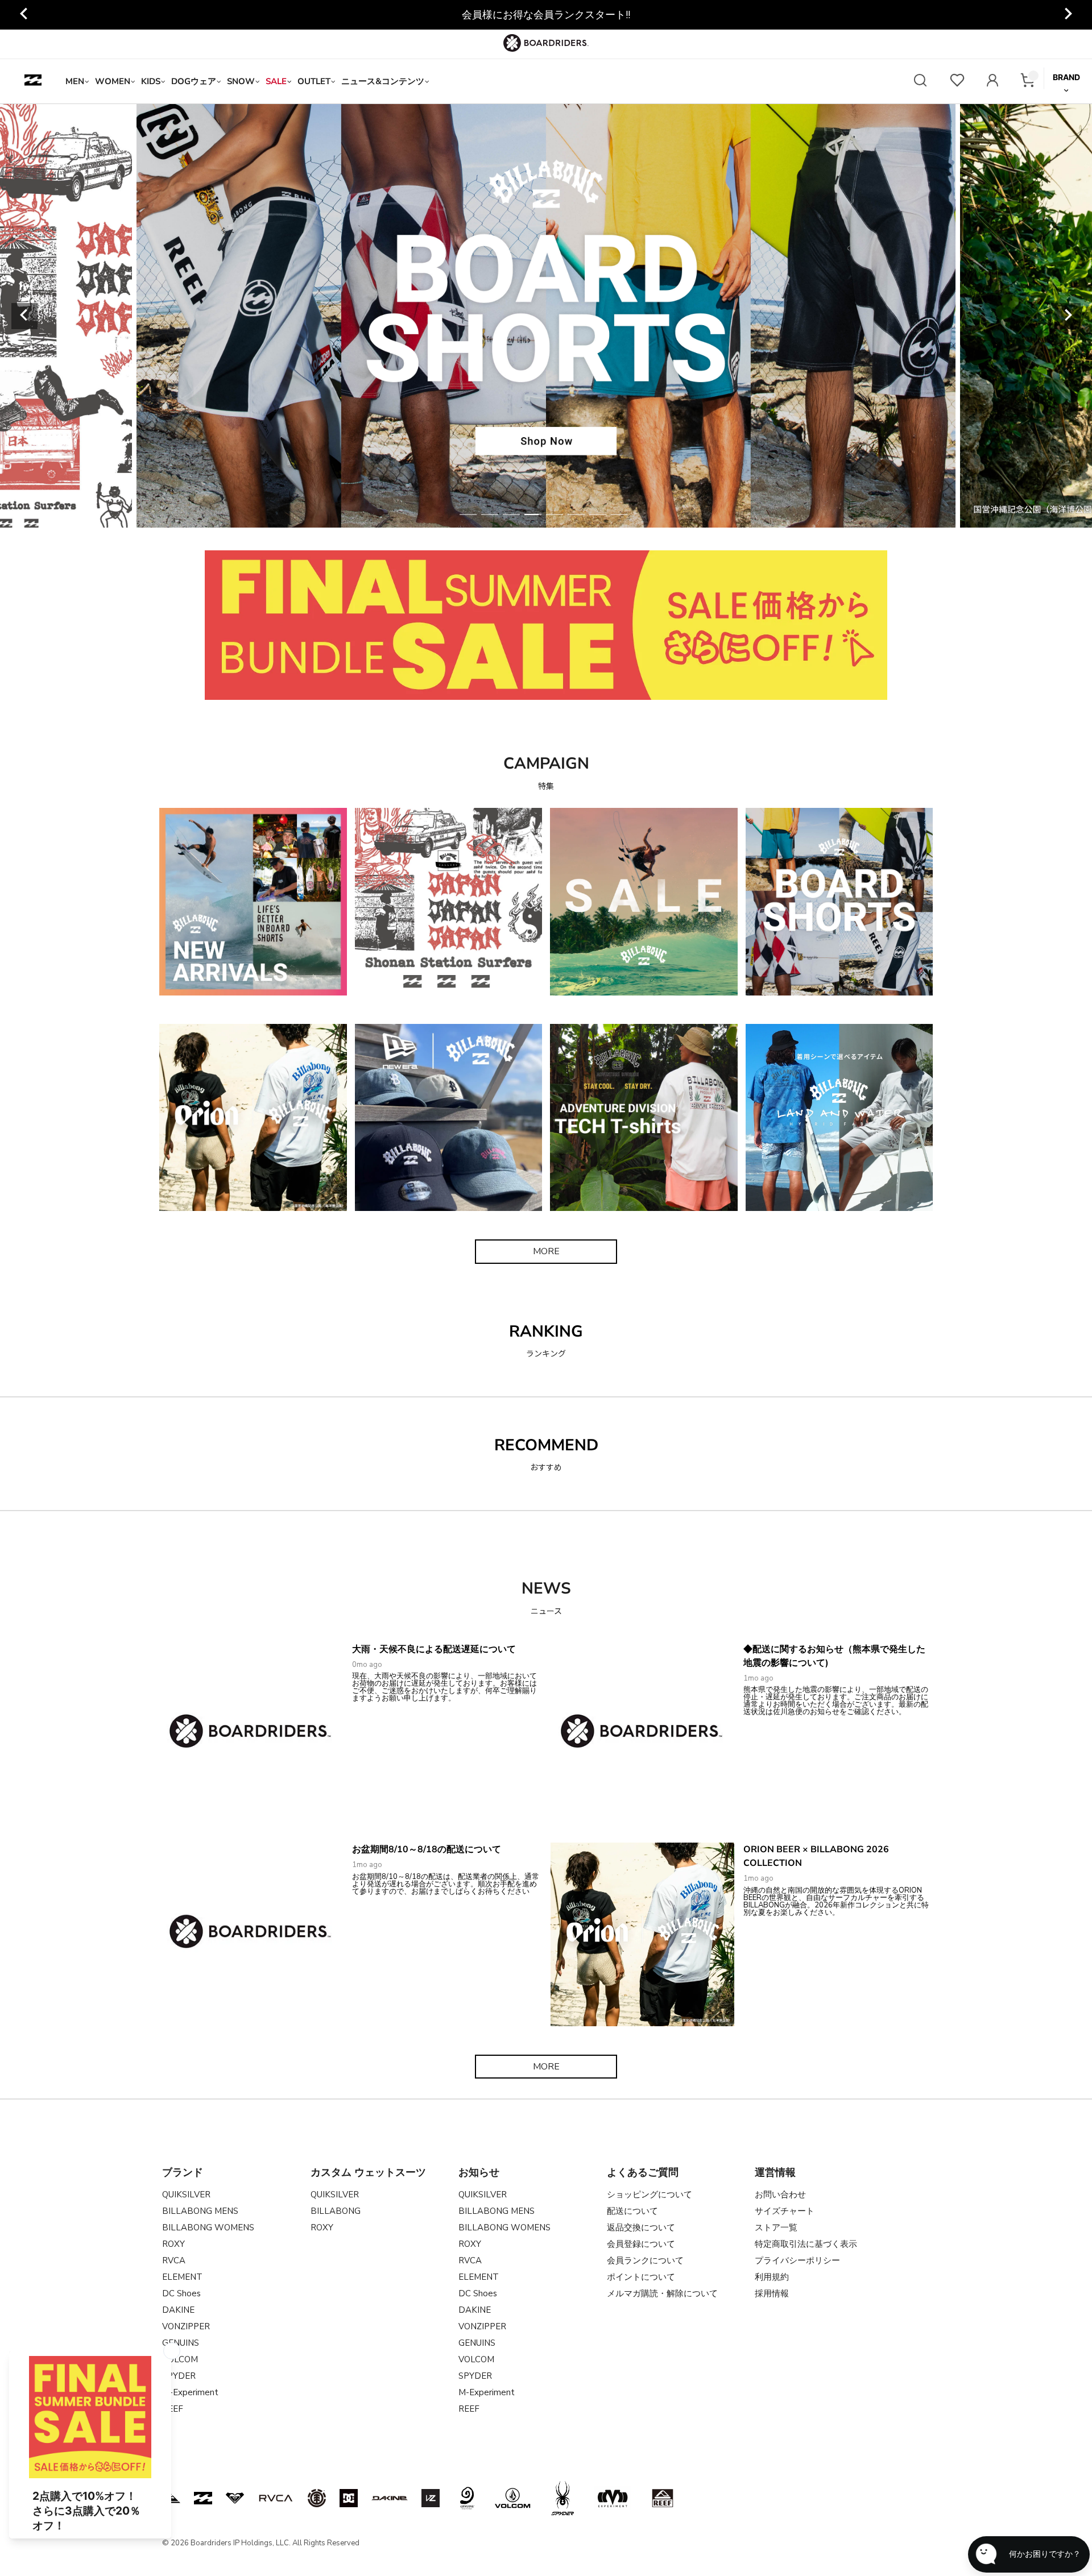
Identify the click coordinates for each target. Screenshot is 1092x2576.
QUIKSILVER (186, 2195)
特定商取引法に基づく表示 (806, 2244)
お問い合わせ (780, 2195)
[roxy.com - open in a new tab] (235, 2498)
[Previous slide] (24, 15)
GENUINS (181, 2343)
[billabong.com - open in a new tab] (203, 2498)
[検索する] (920, 82)
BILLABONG (336, 2211)
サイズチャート (785, 2211)
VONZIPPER (186, 2326)
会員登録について (641, 2244)
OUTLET (314, 81)
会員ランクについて (645, 2260)
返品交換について (641, 2227)
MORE (546, 1251)
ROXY (173, 2244)
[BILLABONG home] (33, 81)
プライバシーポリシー (797, 2260)
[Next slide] (1068, 316)
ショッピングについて (650, 2195)
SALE (276, 81)
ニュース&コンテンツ (383, 81)
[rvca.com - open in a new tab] (276, 2498)
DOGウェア (194, 81)
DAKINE (178, 2310)
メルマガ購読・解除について (662, 2293)
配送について (632, 2211)
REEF (469, 2409)
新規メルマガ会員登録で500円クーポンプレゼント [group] (546, 15)
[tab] (468, 515)
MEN (75, 81)
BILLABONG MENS (200, 2211)
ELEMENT (182, 2277)
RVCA (174, 2260)
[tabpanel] (546, 316)
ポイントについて (641, 2277)
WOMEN (113, 81)
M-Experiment (190, 2392)
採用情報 (772, 2293)
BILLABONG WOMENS (208, 2227)
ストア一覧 (776, 2227)
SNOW (241, 81)
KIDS (151, 81)
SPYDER (475, 2376)
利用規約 (772, 2277)
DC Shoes (181, 2293)
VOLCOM (476, 2359)
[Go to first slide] (1068, 15)
